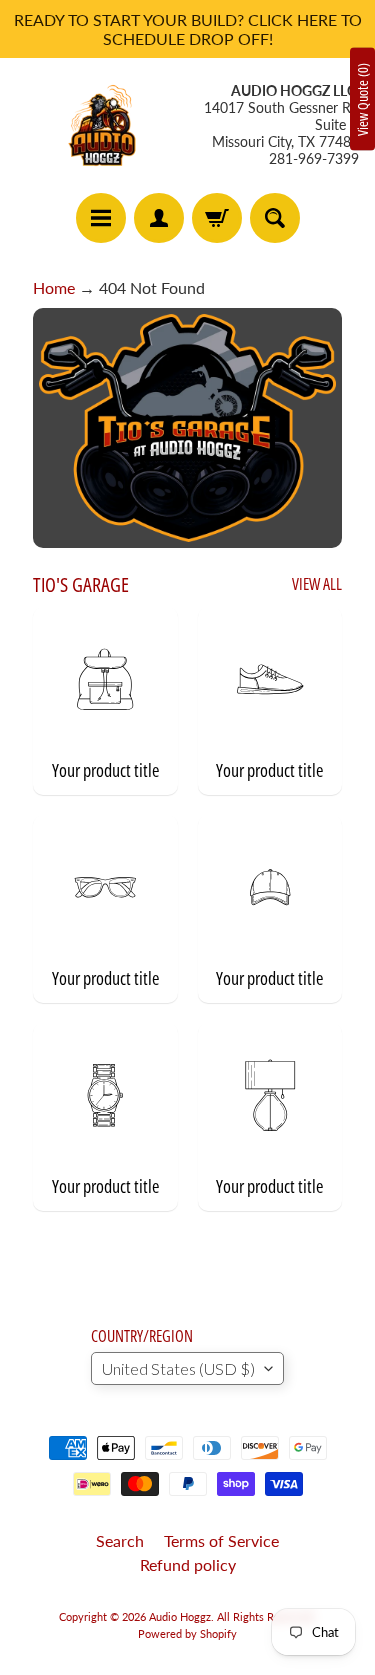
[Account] (159, 218)
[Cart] (217, 218)
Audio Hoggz (180, 1616)
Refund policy (188, 1564)
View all (317, 584)
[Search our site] (275, 218)
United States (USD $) (178, 1368)
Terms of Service (221, 1540)
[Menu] (101, 218)
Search (120, 1540)
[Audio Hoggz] (102, 125)
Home (54, 287)
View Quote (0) (362, 99)
